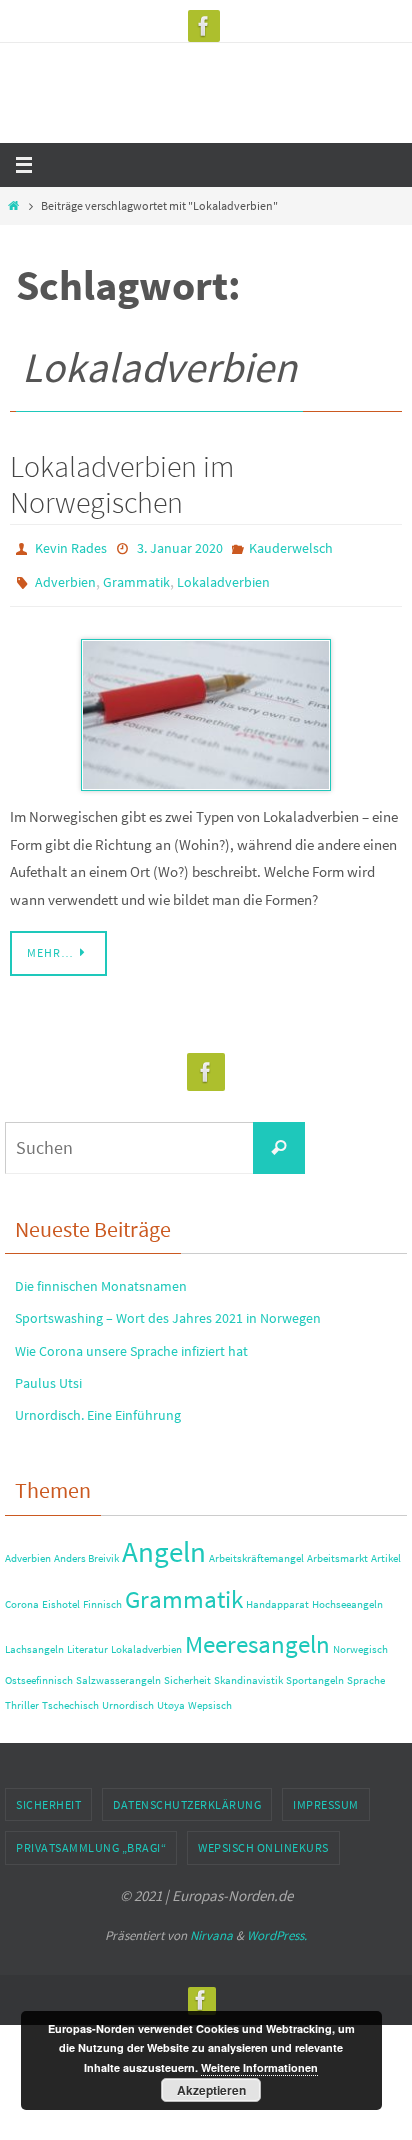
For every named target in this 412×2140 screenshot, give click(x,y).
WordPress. (277, 1926)
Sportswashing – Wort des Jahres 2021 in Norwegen (168, 1309)
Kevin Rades (71, 547)
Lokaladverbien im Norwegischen (122, 484)
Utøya (171, 1696)
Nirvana (211, 1926)
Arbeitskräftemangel (256, 1548)
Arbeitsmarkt (337, 1548)
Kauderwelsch (291, 547)
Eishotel (61, 1595)
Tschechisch (70, 1696)
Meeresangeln (257, 1635)
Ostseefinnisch (39, 1671)
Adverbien (65, 576)
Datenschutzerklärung (187, 1794)
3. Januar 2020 (180, 547)
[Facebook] (204, 26)
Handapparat (277, 1595)
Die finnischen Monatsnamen (101, 1277)
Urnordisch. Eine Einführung (98, 1406)
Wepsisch (210, 1696)
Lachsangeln (34, 1640)
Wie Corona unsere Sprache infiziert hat (131, 1341)
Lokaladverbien (223, 576)
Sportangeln (315, 1671)
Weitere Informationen (259, 2067)
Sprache (366, 1671)
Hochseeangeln (347, 1595)
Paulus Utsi (48, 1374)
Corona (22, 1595)
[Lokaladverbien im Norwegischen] (206, 706)
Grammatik (136, 576)
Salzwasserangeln (118, 1671)
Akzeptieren (211, 2090)
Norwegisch (360, 1640)
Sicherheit (187, 1671)
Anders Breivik (86, 1548)
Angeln (164, 1541)
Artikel (386, 1548)
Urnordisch (128, 1696)
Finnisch (102, 1595)
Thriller (22, 1696)
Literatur (87, 1640)
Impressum (326, 1794)
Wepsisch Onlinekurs (263, 1838)
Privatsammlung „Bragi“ (91, 1838)
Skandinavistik (248, 1671)
